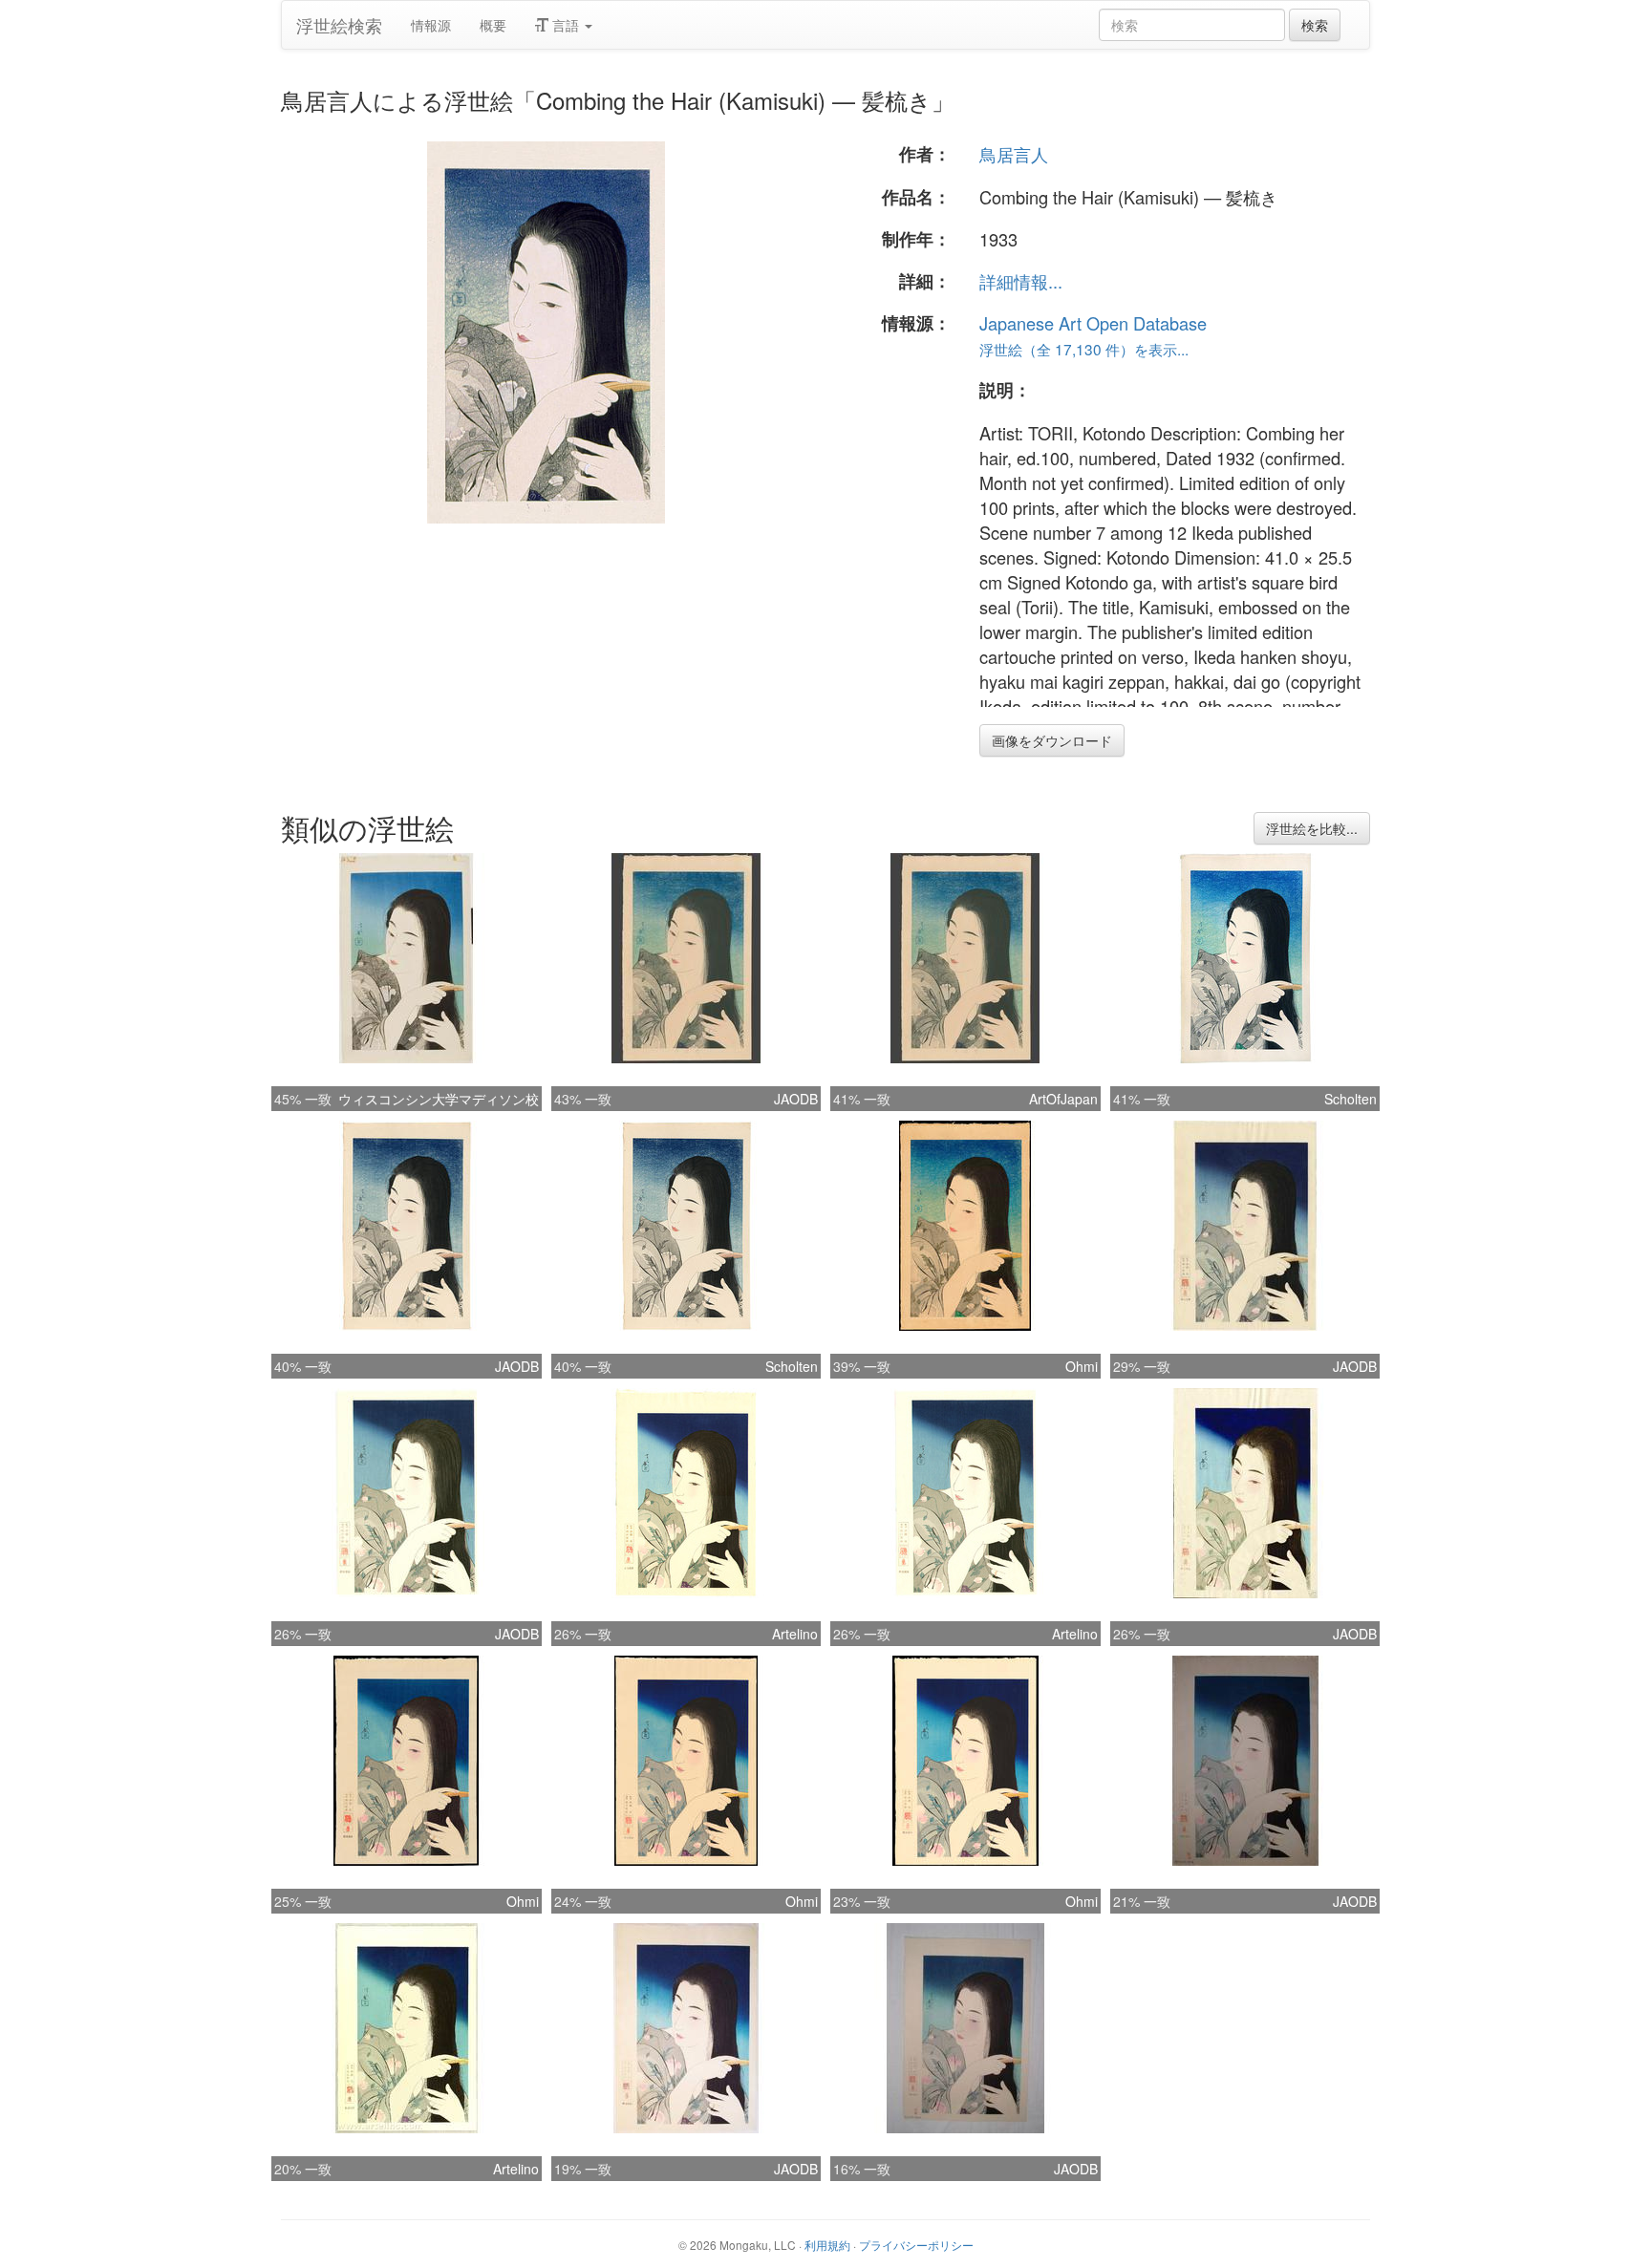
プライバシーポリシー (916, 2245)
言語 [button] (566, 25)
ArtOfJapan (1063, 1099)
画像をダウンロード (1052, 740)
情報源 (431, 25)
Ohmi (1082, 1366)
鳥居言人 (1014, 154)
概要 (493, 25)
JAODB (796, 1099)
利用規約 (827, 2245)
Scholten (1351, 1099)
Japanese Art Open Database (1093, 323)
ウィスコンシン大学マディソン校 (439, 1099)
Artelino (795, 1634)
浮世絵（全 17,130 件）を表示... (1084, 349)
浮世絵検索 (339, 25)
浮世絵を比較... (1312, 828)
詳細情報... (1021, 281)
